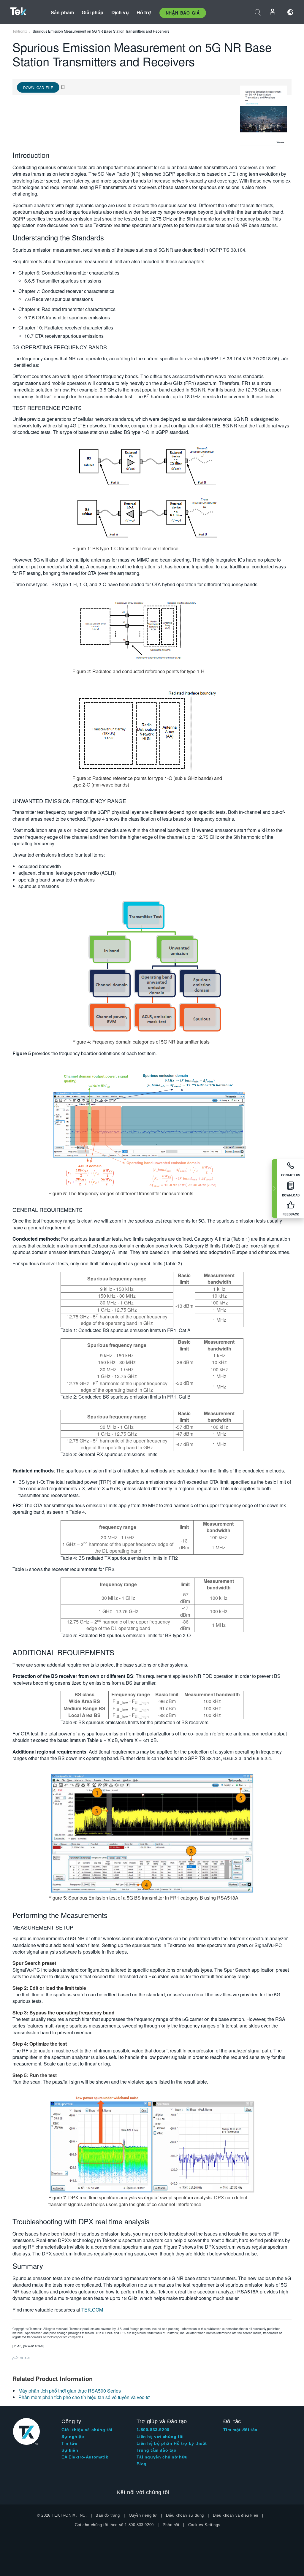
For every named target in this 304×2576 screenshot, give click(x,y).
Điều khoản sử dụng (185, 2515)
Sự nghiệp (73, 2437)
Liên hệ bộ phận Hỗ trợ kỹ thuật (172, 2443)
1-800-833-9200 (153, 2430)
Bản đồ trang (108, 2515)
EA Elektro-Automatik (85, 2457)
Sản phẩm (62, 12)
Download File (38, 87)
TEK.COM (92, 2310)
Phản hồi (171, 2525)
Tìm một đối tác (240, 2430)
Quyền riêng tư (143, 2515)
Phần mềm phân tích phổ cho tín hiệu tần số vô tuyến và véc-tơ (84, 2397)
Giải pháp (92, 12)
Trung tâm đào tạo (157, 2450)
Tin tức (69, 2443)
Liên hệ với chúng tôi (160, 2437)
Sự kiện (70, 2450)
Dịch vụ (120, 12)
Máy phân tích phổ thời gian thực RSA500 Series (70, 2391)
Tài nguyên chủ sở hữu (162, 2457)
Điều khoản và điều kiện (236, 2515)
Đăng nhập (273, 12)
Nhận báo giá (183, 13)
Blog (142, 2464)
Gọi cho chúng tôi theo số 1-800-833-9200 (114, 2525)
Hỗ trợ (144, 12)
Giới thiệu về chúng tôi (87, 2430)
